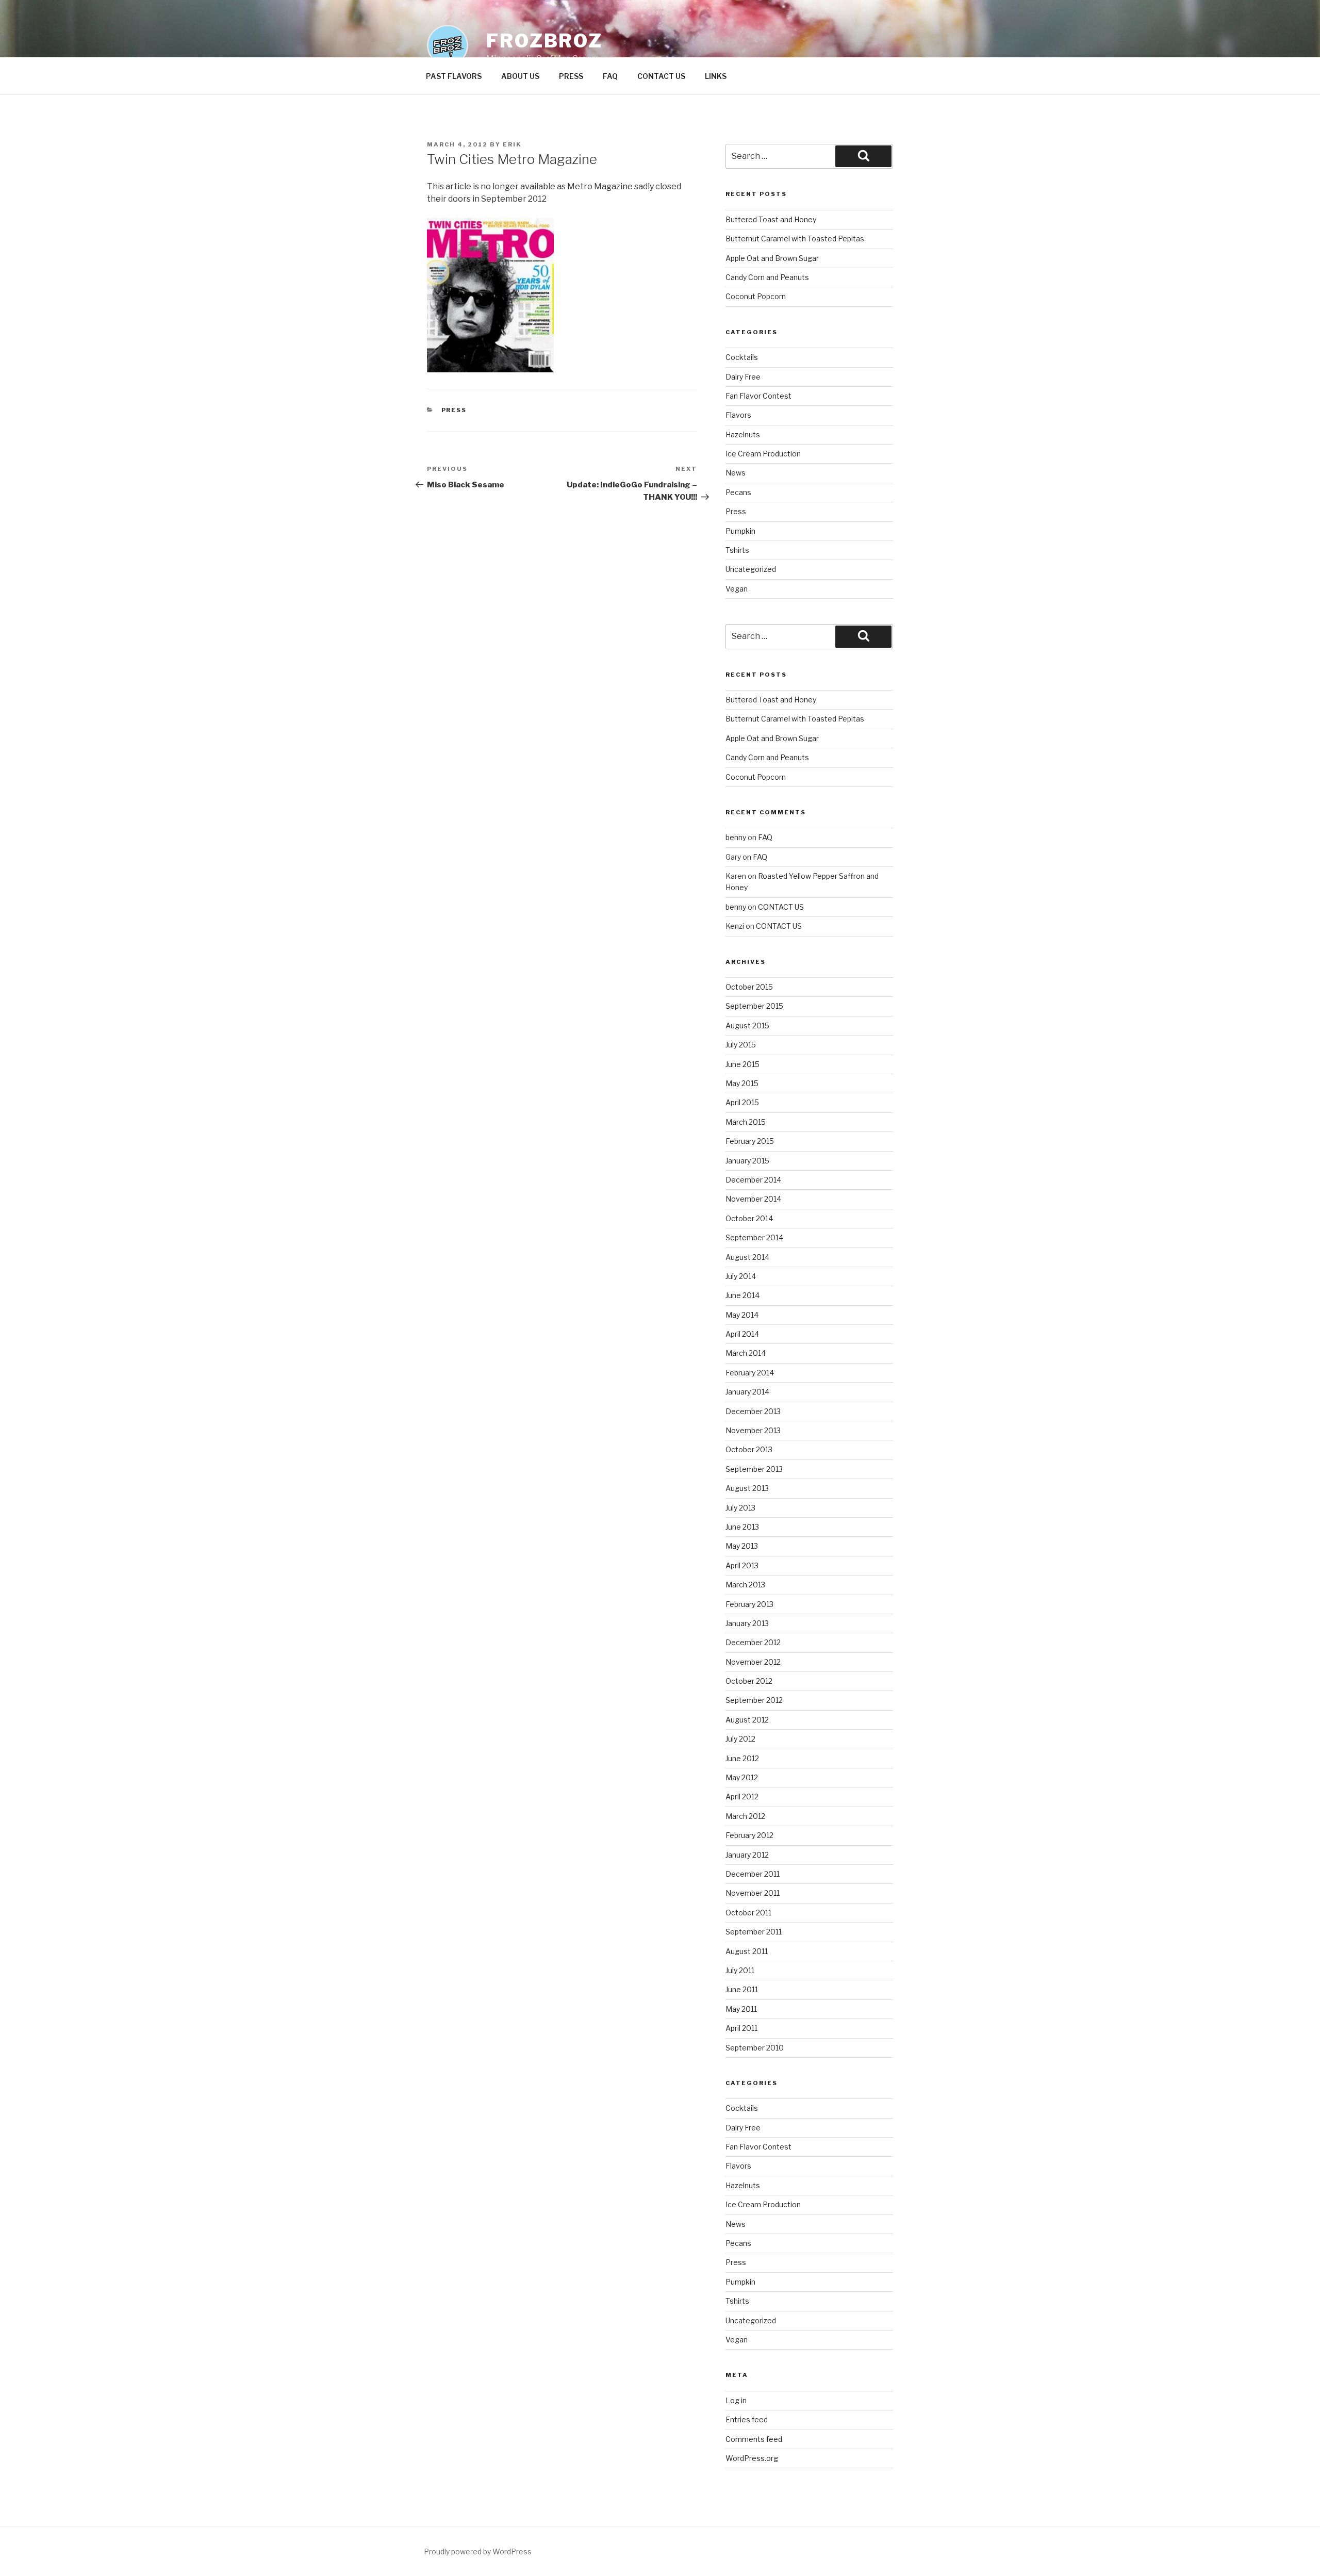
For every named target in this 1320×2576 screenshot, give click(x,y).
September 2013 (754, 1469)
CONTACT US (661, 76)
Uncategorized (751, 569)
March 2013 (745, 1585)
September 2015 (754, 1006)
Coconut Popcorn (756, 296)
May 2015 (742, 1083)
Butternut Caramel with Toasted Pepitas (795, 239)
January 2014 (747, 1392)
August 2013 (747, 1488)
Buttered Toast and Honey (771, 219)
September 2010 (755, 2048)
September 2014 (754, 1237)
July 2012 (740, 1739)
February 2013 (749, 1604)
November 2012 (753, 1662)
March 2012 (745, 1816)
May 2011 (741, 2009)
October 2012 (749, 1681)
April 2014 (742, 1334)
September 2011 (754, 1932)
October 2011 (748, 1913)
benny (736, 837)
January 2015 (747, 1161)
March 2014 (746, 1353)
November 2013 (753, 1430)
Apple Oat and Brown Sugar (772, 258)
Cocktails (742, 357)
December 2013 (753, 1411)
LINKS (716, 76)
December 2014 (753, 1180)
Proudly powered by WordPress (478, 2552)
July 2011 (740, 1970)
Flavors (738, 415)
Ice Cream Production (763, 454)
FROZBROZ (544, 41)
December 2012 (753, 1642)
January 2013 (747, 1623)
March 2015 (746, 1122)
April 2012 (742, 1796)
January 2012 (747, 1855)
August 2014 (747, 1257)
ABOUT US (520, 76)
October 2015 (749, 987)
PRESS (571, 76)
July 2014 (741, 1276)
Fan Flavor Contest (758, 396)
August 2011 (747, 1951)
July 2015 (741, 1045)
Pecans (738, 492)
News (736, 473)
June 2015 (742, 1064)
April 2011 (741, 2028)
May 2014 (742, 1315)
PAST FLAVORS (454, 76)
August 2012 (747, 1720)
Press (454, 410)
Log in (736, 2400)
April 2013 (742, 1565)
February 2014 (750, 1373)
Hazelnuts (743, 434)
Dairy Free (743, 377)
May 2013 (742, 1546)
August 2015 (747, 1026)
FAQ (610, 76)
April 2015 (742, 1102)
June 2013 (742, 1527)
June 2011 (742, 1989)
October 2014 (749, 1218)
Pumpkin (740, 531)
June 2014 (742, 1295)
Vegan (737, 589)
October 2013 (749, 1449)
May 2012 (742, 1777)
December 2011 (753, 1874)
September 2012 (754, 1700)
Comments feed (754, 2439)
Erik (512, 144)
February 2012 (749, 1835)
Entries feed (747, 2419)
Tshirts (737, 550)
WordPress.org (752, 2458)
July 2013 (740, 1508)
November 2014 (753, 1199)
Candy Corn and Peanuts (767, 277)
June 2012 (742, 1758)
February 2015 (750, 1141)
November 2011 (753, 1893)
